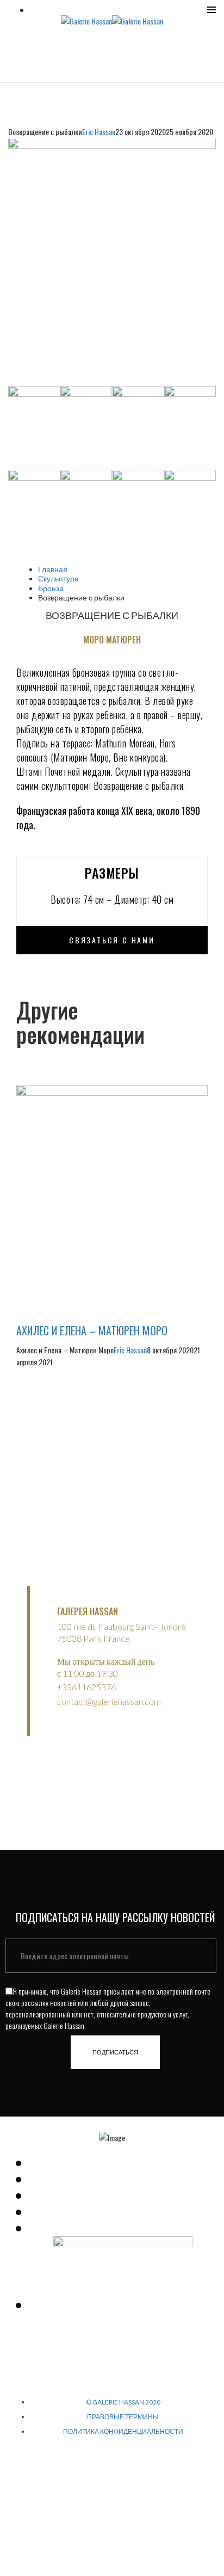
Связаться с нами (112, 940)
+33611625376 (86, 1687)
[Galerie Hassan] (86, 20)
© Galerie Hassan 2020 (123, 2402)
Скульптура (58, 578)
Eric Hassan (99, 131)
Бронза (51, 588)
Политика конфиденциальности (123, 2431)
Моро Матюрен (112, 640)
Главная (53, 569)
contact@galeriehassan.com (109, 1701)
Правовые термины (123, 2417)
